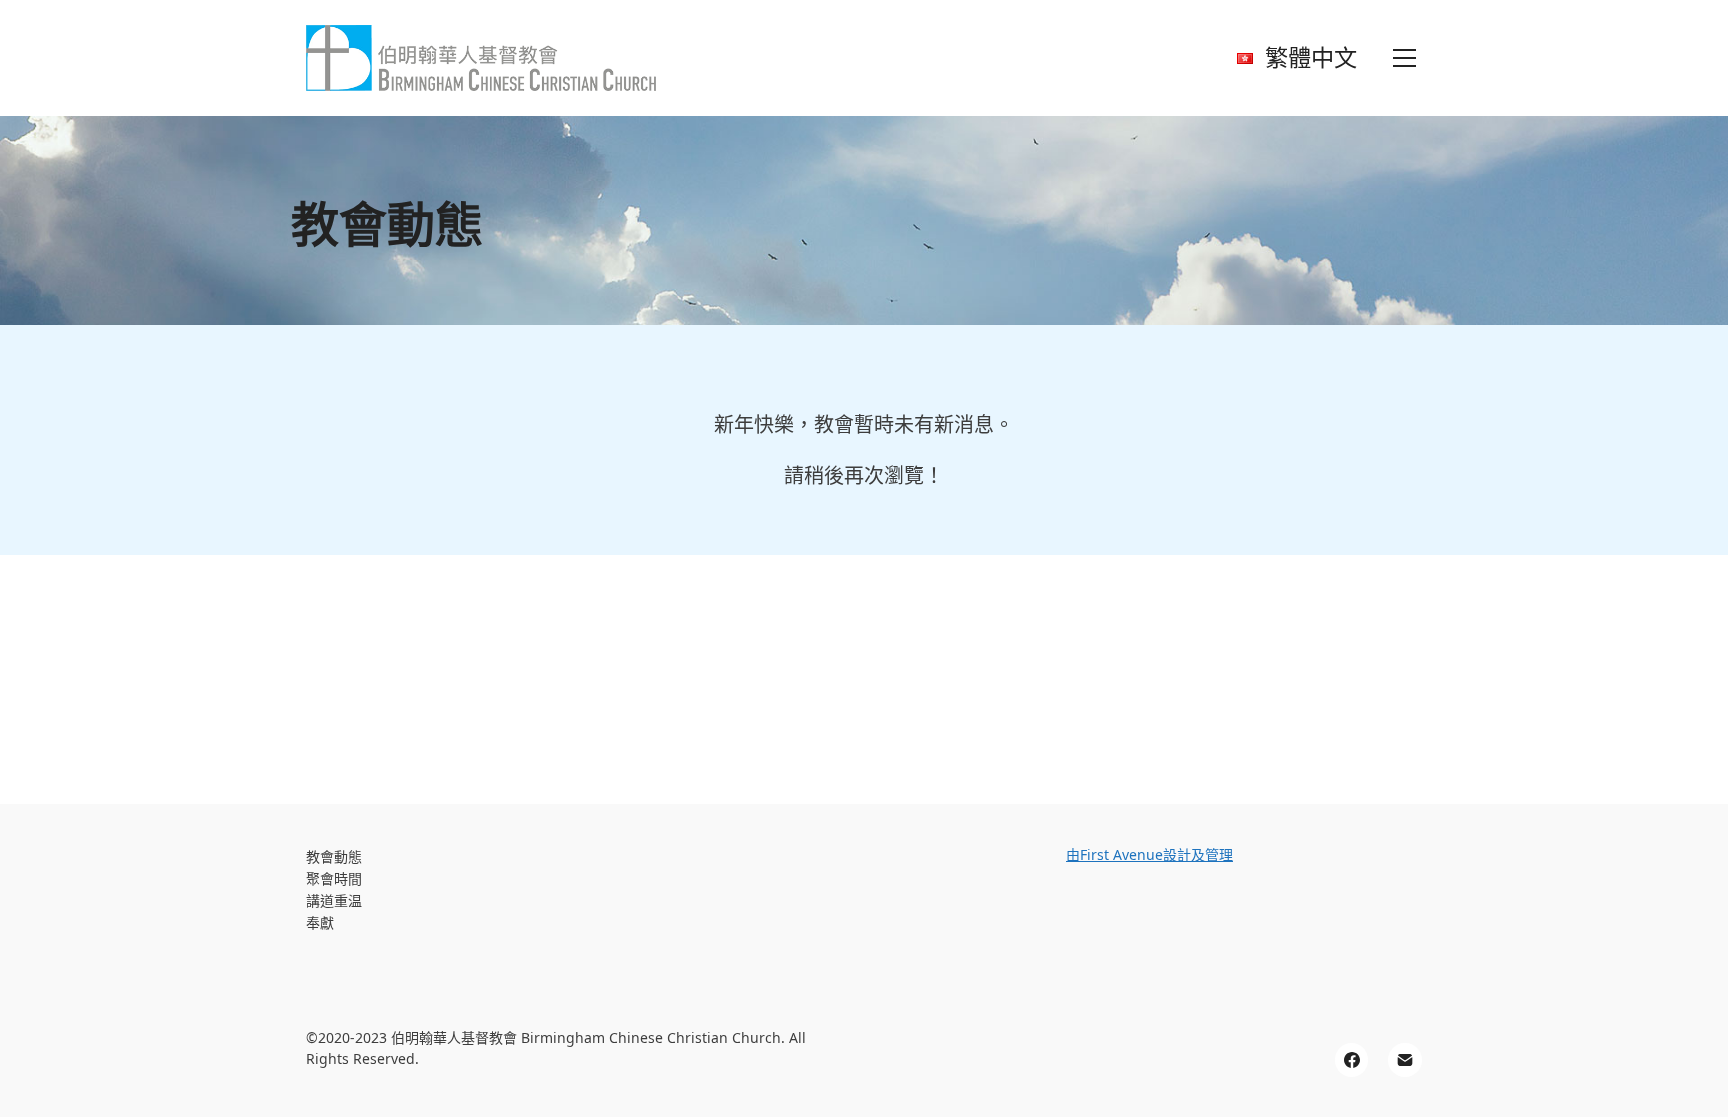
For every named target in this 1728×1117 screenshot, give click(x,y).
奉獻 (320, 923)
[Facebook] (1352, 1060)
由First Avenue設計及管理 (1149, 854)
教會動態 (334, 857)
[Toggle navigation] (1404, 58)
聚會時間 (334, 879)
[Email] (1405, 1060)
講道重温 (334, 901)
